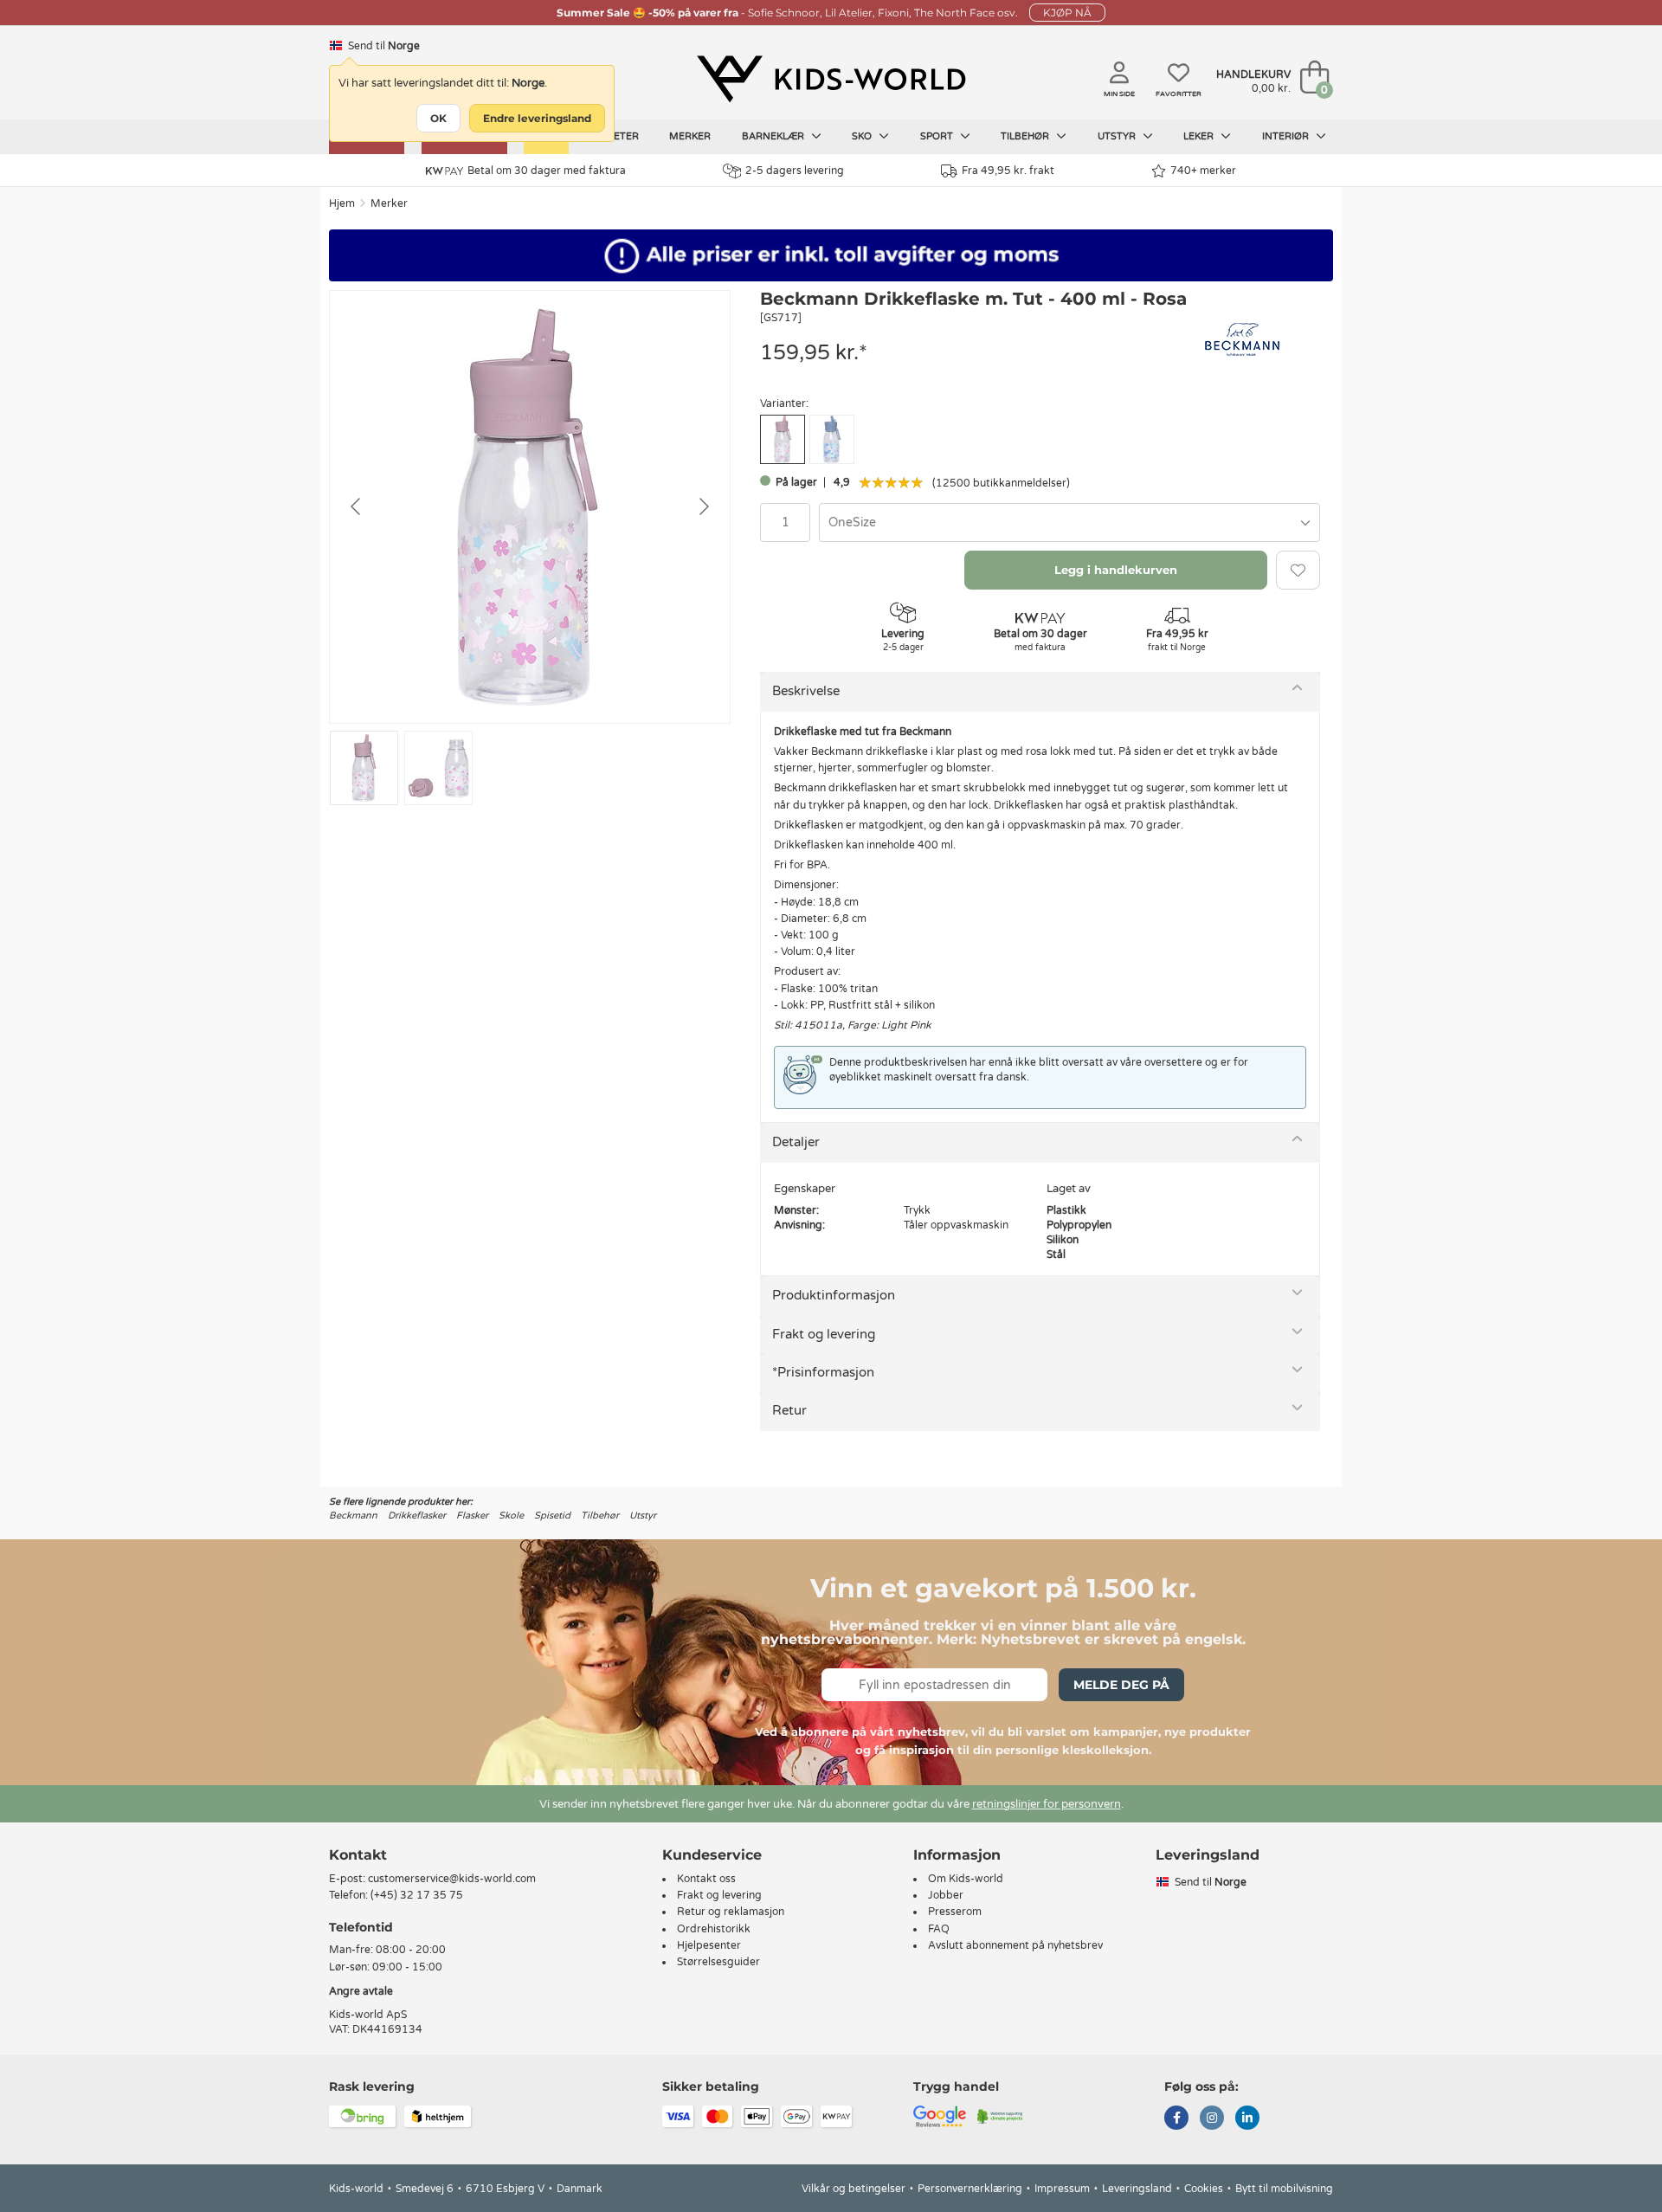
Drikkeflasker (417, 1516)
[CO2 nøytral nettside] (1000, 2116)
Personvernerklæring (970, 2189)
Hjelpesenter (709, 1945)
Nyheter (616, 136)
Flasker (472, 1516)
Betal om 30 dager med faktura (547, 171)
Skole (511, 1516)
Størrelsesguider (718, 1962)
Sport (938, 136)
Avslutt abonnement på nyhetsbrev (1015, 1945)
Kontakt (358, 1855)
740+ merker (1203, 171)
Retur (789, 1410)
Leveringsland (1137, 2189)
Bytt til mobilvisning (1284, 2189)
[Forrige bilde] (357, 506)
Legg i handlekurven (1116, 570)
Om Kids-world (966, 1879)
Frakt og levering (824, 1334)
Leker (1200, 136)
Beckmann (353, 1516)
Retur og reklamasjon (731, 1912)
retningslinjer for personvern (1047, 1804)
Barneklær (774, 136)
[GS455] (832, 439)
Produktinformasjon (834, 1295)
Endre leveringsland (537, 118)
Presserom (955, 1912)
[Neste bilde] (703, 506)
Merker (690, 136)
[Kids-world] (831, 79)
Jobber (946, 1895)
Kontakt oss (706, 1879)
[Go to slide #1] (364, 768)
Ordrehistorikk (714, 1929)
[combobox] (1069, 522)
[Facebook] (1176, 2119)
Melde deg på (1121, 1685)
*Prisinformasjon (823, 1372)
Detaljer (796, 1142)
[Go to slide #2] (438, 768)
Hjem (342, 203)
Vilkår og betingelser (854, 2189)
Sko (863, 136)
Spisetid (552, 1516)
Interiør (1287, 136)
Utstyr (1118, 136)
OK (438, 118)
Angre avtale (361, 1991)
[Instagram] (1212, 2119)
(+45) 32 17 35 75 (417, 1895)
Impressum (1062, 2189)
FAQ (939, 1929)
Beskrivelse (806, 691)
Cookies (1204, 2189)
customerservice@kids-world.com (452, 1879)
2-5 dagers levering (795, 171)
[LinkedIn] (1247, 2119)
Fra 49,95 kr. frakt (1008, 171)
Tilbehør (1026, 136)
